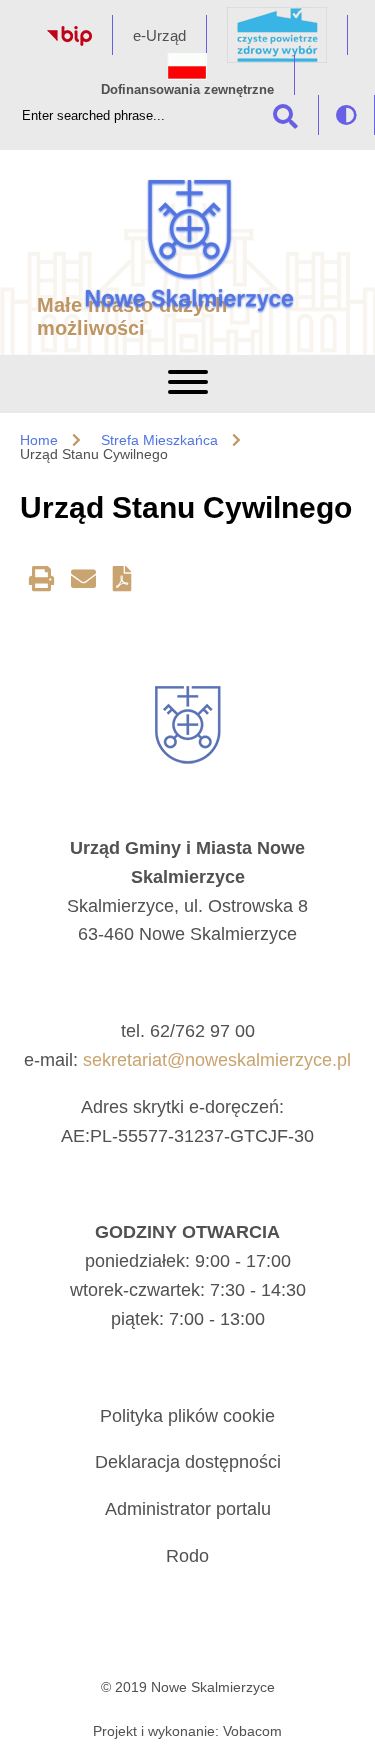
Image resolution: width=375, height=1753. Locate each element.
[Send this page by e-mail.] (83, 582)
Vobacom (252, 1731)
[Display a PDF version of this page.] (122, 582)
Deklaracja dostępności (188, 1462)
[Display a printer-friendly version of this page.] (41, 582)
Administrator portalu (188, 1509)
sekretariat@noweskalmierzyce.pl (217, 1060)
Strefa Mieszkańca (159, 440)
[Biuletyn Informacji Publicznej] (69, 40)
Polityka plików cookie (187, 1416)
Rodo (187, 1556)
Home (39, 440)
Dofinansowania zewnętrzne (187, 89)
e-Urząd (159, 35)
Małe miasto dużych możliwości (132, 316)
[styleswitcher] (346, 115)
